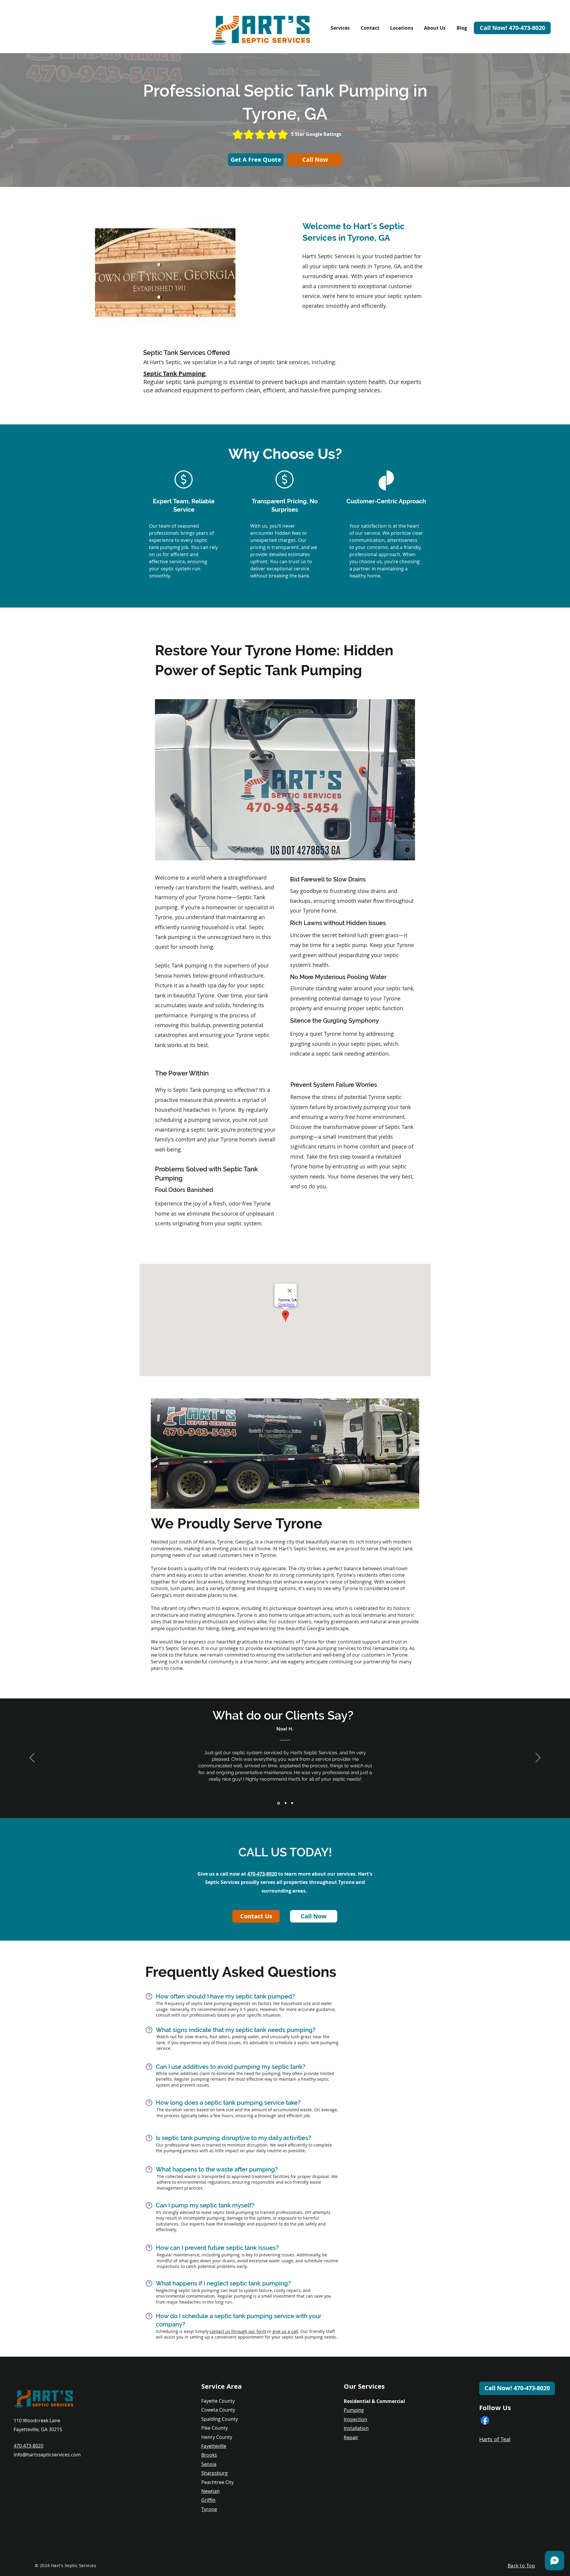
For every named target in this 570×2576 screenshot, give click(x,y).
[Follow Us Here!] (485, 2420)
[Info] (149, 1996)
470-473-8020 (262, 1874)
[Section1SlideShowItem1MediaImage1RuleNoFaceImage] (278, 1803)
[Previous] (32, 1758)
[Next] (538, 1758)
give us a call (285, 2331)
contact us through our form (238, 2331)
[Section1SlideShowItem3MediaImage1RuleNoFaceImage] (292, 1803)
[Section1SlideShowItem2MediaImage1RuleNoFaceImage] (285, 1803)
